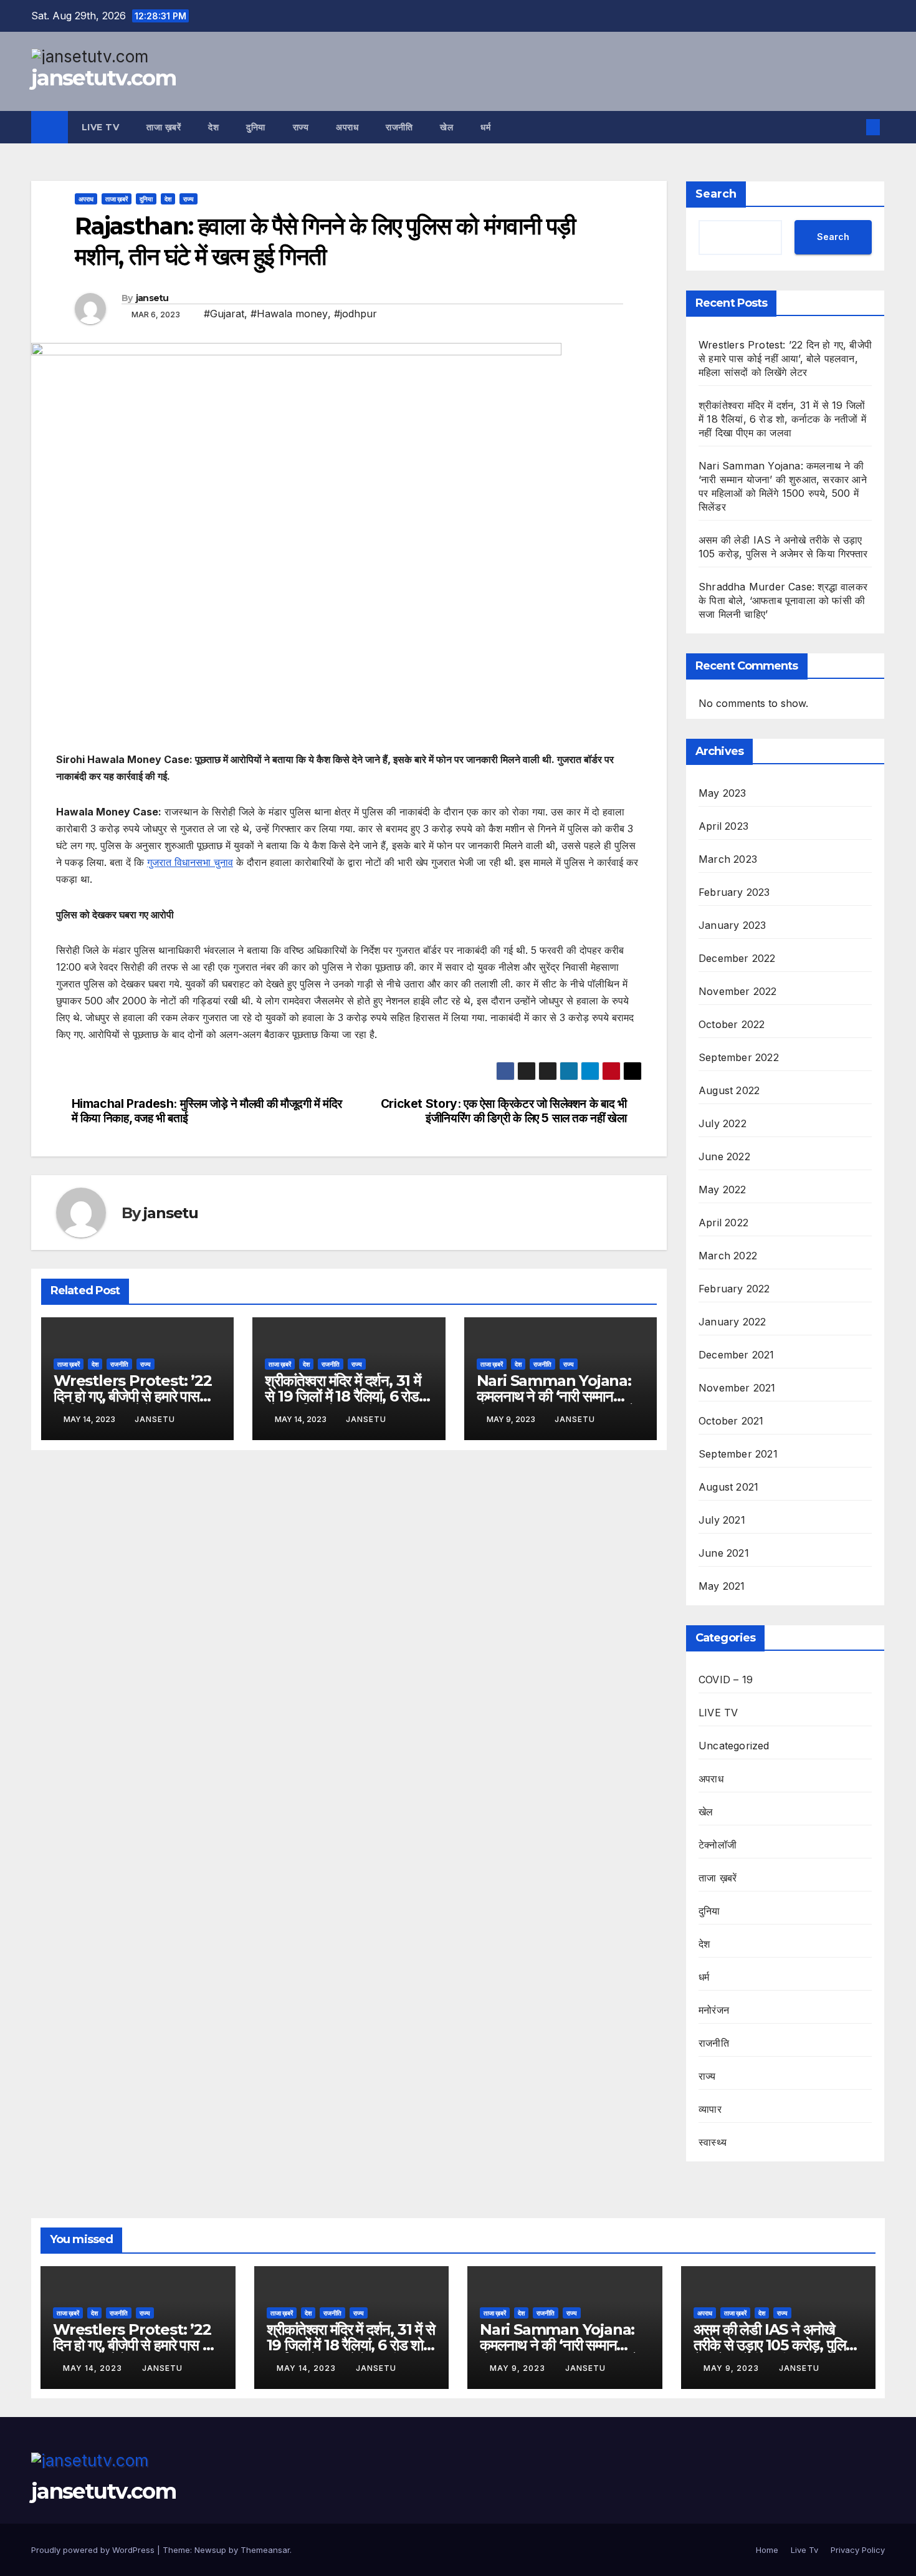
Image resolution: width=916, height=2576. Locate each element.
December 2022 (737, 958)
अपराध (347, 127)
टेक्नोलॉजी (718, 1845)
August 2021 (728, 1487)
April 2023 (723, 826)
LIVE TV (718, 1713)
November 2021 (737, 1388)
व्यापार (710, 2109)
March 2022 (728, 1256)
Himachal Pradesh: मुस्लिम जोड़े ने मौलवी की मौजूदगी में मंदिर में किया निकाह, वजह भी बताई (207, 1111)
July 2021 (722, 1520)
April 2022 (723, 1223)
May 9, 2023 (519, 2368)
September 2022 (739, 1057)
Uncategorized (734, 1746)
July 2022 (723, 1123)
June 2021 (724, 1553)
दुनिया (256, 127)
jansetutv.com (103, 78)
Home (767, 2550)
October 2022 (732, 1024)
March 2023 (728, 859)
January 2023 (732, 925)
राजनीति (399, 127)
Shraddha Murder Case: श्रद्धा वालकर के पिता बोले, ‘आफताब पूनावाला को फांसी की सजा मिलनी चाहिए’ (783, 600)
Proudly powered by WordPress (94, 2550)
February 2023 (734, 892)
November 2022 (738, 991)
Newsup (210, 2550)
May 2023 (723, 793)
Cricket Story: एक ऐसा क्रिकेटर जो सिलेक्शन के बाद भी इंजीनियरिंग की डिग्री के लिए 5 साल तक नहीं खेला (504, 1111)
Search (716, 194)
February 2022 (734, 1289)
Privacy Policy (858, 2550)
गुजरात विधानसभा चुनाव (190, 862)
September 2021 (738, 1454)
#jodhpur (355, 314)
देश (213, 127)
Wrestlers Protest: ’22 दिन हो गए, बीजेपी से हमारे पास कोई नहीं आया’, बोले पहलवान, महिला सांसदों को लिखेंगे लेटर (785, 358)
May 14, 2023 (94, 2368)
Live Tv (101, 127)
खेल (446, 127)
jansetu (152, 298)
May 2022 (723, 1189)
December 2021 (737, 1355)
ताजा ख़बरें (164, 127)
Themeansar (265, 2550)
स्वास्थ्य (713, 2142)
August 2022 (729, 1090)
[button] (852, 127)
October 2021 (731, 1421)
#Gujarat (224, 314)
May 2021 (722, 1586)
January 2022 (732, 1322)
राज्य (301, 127)
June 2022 (724, 1156)
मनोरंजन (714, 2010)
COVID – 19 (726, 1680)
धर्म (485, 127)
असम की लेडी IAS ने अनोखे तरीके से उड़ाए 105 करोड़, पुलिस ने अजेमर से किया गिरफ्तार (775, 2345)
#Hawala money (289, 314)
